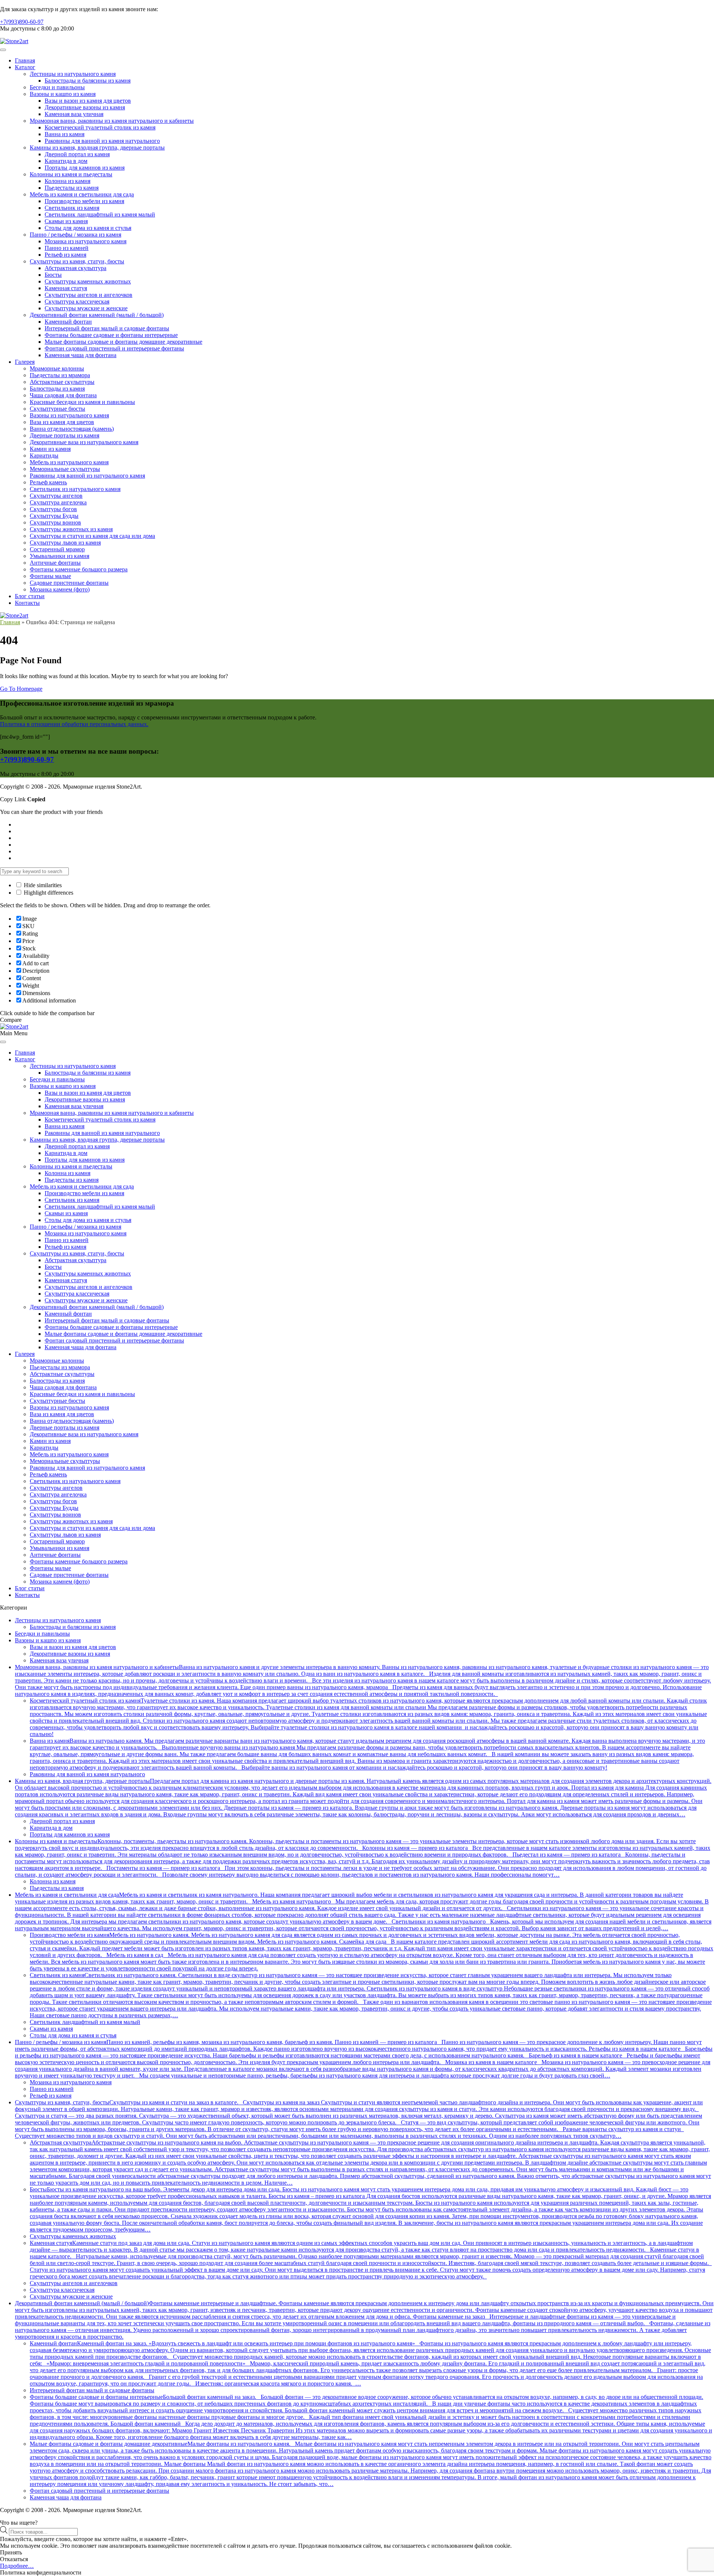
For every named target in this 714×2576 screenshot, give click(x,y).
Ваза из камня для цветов (62, 422)
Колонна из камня (67, 181)
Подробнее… (17, 2566)
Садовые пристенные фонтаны (69, 583)
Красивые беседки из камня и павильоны (82, 402)
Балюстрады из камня (57, 389)
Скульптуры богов (53, 509)
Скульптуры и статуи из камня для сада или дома (92, 536)
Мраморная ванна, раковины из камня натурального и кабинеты (112, 121)
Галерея (25, 362)
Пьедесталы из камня (72, 188)
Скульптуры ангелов (56, 496)
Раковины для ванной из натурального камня (87, 476)
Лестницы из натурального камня (73, 74)
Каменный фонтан (68, 322)
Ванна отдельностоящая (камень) (72, 429)
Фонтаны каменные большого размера (79, 569)
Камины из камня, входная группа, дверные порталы (97, 147)
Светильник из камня (72, 208)
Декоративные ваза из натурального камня (84, 442)
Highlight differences (48, 893)
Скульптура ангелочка (58, 502)
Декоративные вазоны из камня (85, 107)
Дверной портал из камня (77, 154)
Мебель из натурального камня (69, 462)
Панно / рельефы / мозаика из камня (75, 235)
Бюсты (53, 275)
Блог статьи (30, 596)
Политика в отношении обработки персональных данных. (74, 724)
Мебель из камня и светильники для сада (82, 194)
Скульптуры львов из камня (65, 543)
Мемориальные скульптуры (65, 469)
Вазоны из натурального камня (69, 415)
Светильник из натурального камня (75, 489)
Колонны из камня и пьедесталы (71, 174)
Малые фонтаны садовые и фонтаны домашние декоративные (123, 342)
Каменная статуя (66, 288)
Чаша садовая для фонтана (63, 395)
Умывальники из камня (59, 556)
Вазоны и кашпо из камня (63, 94)
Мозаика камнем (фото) (60, 589)
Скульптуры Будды (54, 516)
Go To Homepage (21, 689)
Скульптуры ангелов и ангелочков (89, 295)
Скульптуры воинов (55, 522)
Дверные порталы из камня (65, 435)
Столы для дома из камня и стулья (88, 228)
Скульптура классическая (77, 301)
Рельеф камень (48, 482)
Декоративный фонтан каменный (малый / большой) (97, 315)
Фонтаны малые (50, 576)
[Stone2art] (14, 41)
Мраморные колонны (57, 368)
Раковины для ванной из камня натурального (102, 141)
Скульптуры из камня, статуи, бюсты (77, 261)
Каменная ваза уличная (74, 114)
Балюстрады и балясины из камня (88, 81)
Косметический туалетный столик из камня (100, 127)
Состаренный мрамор (57, 549)
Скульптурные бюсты (57, 409)
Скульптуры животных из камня (71, 529)
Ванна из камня (65, 134)
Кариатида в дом (66, 161)
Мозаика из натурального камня (86, 241)
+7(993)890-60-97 (22, 22)
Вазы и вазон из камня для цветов (88, 101)
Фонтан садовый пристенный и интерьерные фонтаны (114, 348)
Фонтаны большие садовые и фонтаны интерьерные (111, 335)
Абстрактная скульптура (75, 268)
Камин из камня (50, 449)
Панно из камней (67, 248)
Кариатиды (44, 455)
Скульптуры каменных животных (88, 281)
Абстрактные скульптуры (62, 382)
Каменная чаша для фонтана (81, 355)
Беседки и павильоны (57, 87)
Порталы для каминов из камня (85, 168)
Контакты (27, 603)
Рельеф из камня (65, 255)
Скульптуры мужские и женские (86, 308)
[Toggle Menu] (3, 50)
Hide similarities (42, 885)
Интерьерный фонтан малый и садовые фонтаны (107, 328)
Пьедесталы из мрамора (60, 375)
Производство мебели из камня (84, 201)
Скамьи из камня (66, 221)
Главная (25, 60)
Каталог (25, 67)
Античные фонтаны (55, 563)
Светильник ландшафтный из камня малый (100, 214)
